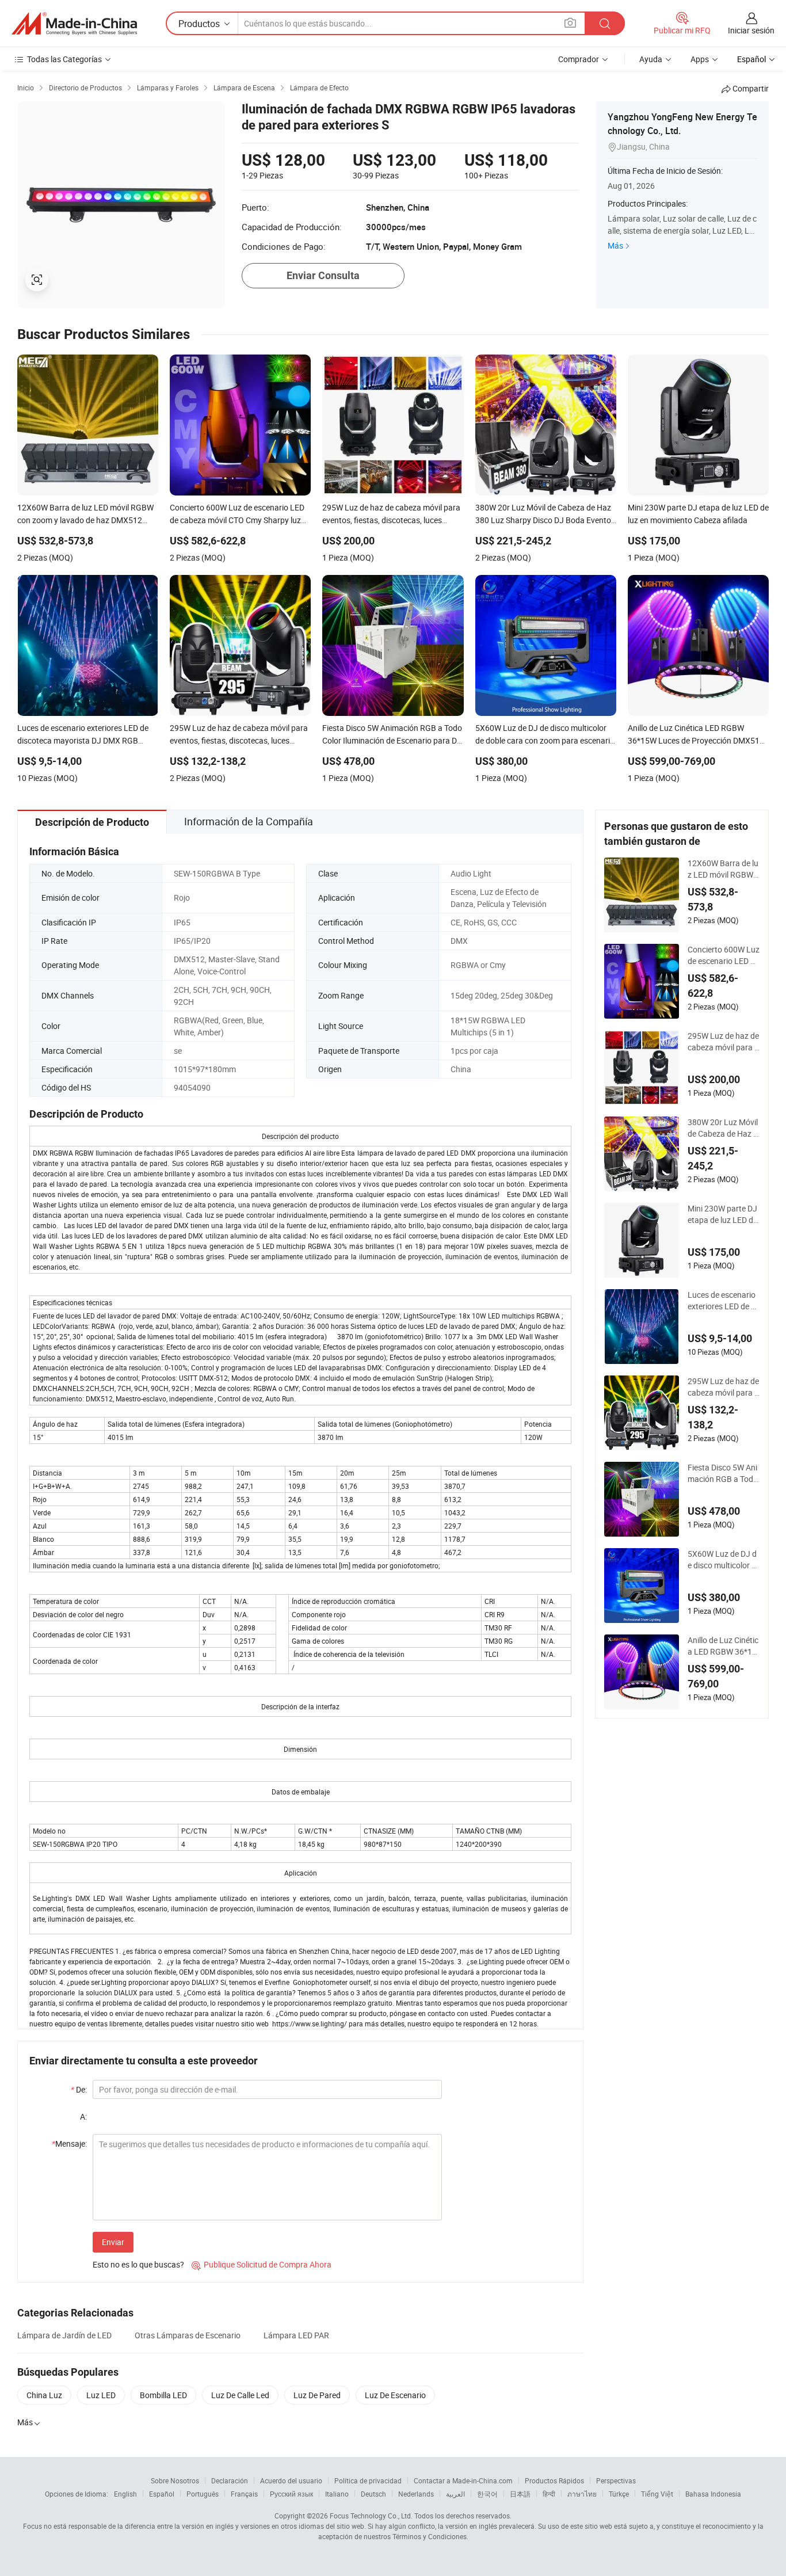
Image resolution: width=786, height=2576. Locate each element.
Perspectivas (616, 2480)
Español (162, 2494)
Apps (700, 59)
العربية (455, 2494)
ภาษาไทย (582, 2494)
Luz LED (101, 2395)
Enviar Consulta (323, 275)
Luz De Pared (317, 2395)
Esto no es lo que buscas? (138, 2264)
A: (83, 2116)
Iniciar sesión (751, 30)
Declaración (230, 2480)
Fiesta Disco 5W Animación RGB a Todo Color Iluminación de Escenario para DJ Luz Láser (723, 1473)
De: (79, 2089)
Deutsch (373, 2494)
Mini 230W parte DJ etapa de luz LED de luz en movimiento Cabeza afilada (723, 1214)
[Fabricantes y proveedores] (74, 24)
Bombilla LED (163, 2395)
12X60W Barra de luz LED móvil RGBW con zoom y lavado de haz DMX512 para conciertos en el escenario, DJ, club (723, 869)
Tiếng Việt (657, 2494)
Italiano (337, 2494)
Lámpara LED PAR (296, 2335)
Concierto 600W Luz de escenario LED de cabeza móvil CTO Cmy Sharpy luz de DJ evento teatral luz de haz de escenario (724, 955)
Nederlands (416, 2494)
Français (244, 2494)
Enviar (113, 2242)
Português (203, 2494)
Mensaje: (69, 2144)
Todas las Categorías (64, 59)
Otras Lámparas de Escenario (188, 2335)
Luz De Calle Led (240, 2395)
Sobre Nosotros (175, 2480)
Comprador (579, 59)
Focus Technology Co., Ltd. (371, 2516)
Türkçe (619, 2494)
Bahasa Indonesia (713, 2494)
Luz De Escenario (395, 2395)
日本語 (520, 2494)
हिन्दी (549, 2494)
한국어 (487, 2494)
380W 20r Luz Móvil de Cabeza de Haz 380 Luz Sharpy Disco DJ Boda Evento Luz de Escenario (723, 1128)
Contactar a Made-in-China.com (463, 2480)
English (125, 2494)
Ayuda (651, 59)
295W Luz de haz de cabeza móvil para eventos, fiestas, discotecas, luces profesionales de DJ (723, 1042)
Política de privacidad (368, 2480)
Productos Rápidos (554, 2480)
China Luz (44, 2395)
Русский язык (291, 2494)
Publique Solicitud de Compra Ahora (262, 2264)
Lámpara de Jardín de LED (64, 2335)
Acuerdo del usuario (291, 2480)
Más (615, 245)
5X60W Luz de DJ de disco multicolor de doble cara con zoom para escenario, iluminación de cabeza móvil (723, 1560)
